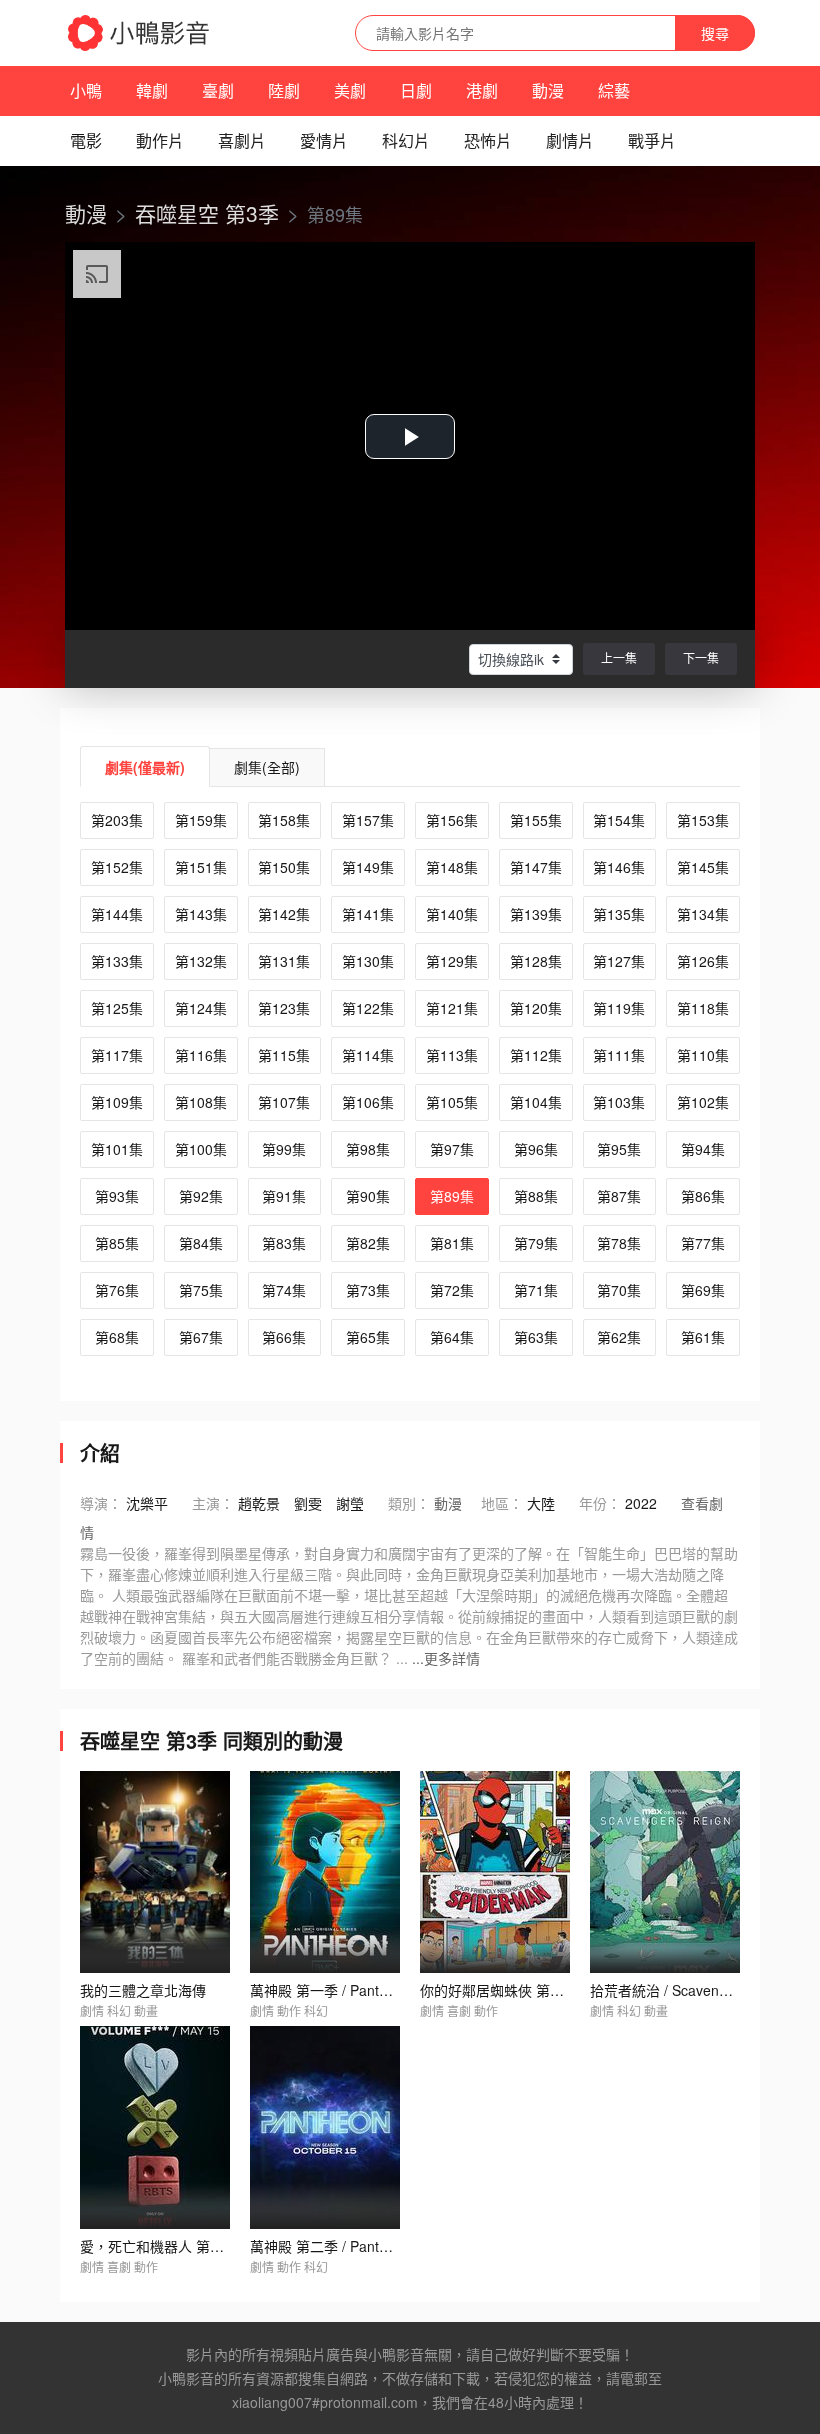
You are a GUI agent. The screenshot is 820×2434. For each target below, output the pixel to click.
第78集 (619, 1243)
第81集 (452, 1243)
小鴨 (86, 90)
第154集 (619, 820)
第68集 (117, 1337)
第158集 (284, 820)
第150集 (284, 867)
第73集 (368, 1290)
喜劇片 (242, 140)
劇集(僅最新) (145, 767)
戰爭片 (652, 140)
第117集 (117, 1055)
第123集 (284, 1008)
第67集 (201, 1337)
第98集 (368, 1149)
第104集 (536, 1102)
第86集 (703, 1196)
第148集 (452, 867)
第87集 (619, 1196)
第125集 (117, 1008)
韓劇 (152, 90)
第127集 (619, 961)
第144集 (117, 914)
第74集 (284, 1290)
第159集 (201, 820)
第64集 (452, 1337)
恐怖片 (488, 140)
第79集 (536, 1243)
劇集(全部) (267, 767)
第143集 (201, 914)
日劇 (416, 90)
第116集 (201, 1055)
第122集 (368, 1008)
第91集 (284, 1196)
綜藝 (614, 90)
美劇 (350, 90)
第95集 (619, 1149)
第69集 (703, 1290)
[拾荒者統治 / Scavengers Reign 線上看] (665, 1872)
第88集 (536, 1196)
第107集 (284, 1102)
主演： (213, 1503)
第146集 (619, 867)
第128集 (536, 961)
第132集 (201, 961)
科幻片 (406, 140)
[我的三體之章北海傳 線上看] (155, 1872)
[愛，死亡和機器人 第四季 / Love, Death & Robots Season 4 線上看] (155, 2127)
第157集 (368, 820)
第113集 (452, 1055)
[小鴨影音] (140, 33)
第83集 (284, 1243)
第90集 (368, 1196)
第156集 (452, 820)
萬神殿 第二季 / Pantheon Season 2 (362, 2246)
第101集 (117, 1149)
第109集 (117, 1102)
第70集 (619, 1290)
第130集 (368, 961)
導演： (101, 1503)
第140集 (452, 914)
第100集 (201, 1149)
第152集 (117, 867)
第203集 (117, 820)
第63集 (536, 1337)
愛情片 (324, 140)
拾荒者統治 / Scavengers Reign (689, 1990)
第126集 (703, 961)
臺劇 (218, 90)
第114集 (368, 1055)
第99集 (284, 1149)
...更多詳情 (446, 1658)
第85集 (117, 1243)
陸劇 (284, 90)
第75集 (201, 1290)
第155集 (536, 820)
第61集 (703, 1337)
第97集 (452, 1149)
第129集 (452, 961)
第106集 (368, 1102)
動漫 (548, 90)
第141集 (368, 914)
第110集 (703, 1055)
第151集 (201, 867)
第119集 (619, 1008)
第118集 (703, 1008)
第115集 (284, 1055)
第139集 (536, 914)
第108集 (201, 1102)
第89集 (452, 1196)
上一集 (619, 657)
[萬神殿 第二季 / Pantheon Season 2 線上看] (325, 2127)
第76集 (117, 1290)
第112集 (536, 1055)
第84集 (201, 1243)
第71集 (536, 1290)
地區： (502, 1503)
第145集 (703, 867)
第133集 (117, 961)
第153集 (703, 820)
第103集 (619, 1102)
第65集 (368, 1337)
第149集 (368, 867)
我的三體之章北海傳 (143, 1990)
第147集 (536, 867)
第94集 (703, 1149)
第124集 (201, 1008)
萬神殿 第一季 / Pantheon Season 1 (362, 1990)
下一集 (701, 657)
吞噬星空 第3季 (207, 213)
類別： (409, 1503)
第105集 (452, 1102)
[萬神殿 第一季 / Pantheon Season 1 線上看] (325, 1872)
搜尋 (715, 33)
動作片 (160, 140)
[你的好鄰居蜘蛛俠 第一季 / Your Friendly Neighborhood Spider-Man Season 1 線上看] (495, 1872)
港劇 (482, 90)
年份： (600, 1503)
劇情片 (570, 140)
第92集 (201, 1196)
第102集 (703, 1102)
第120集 (536, 1008)
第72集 (452, 1290)
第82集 (368, 1243)
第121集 (452, 1008)
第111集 (619, 1055)
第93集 (117, 1196)
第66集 (284, 1337)
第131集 (284, 961)
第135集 (619, 914)
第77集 (703, 1243)
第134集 (703, 914)
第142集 (284, 914)
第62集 (619, 1337)
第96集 (536, 1149)
